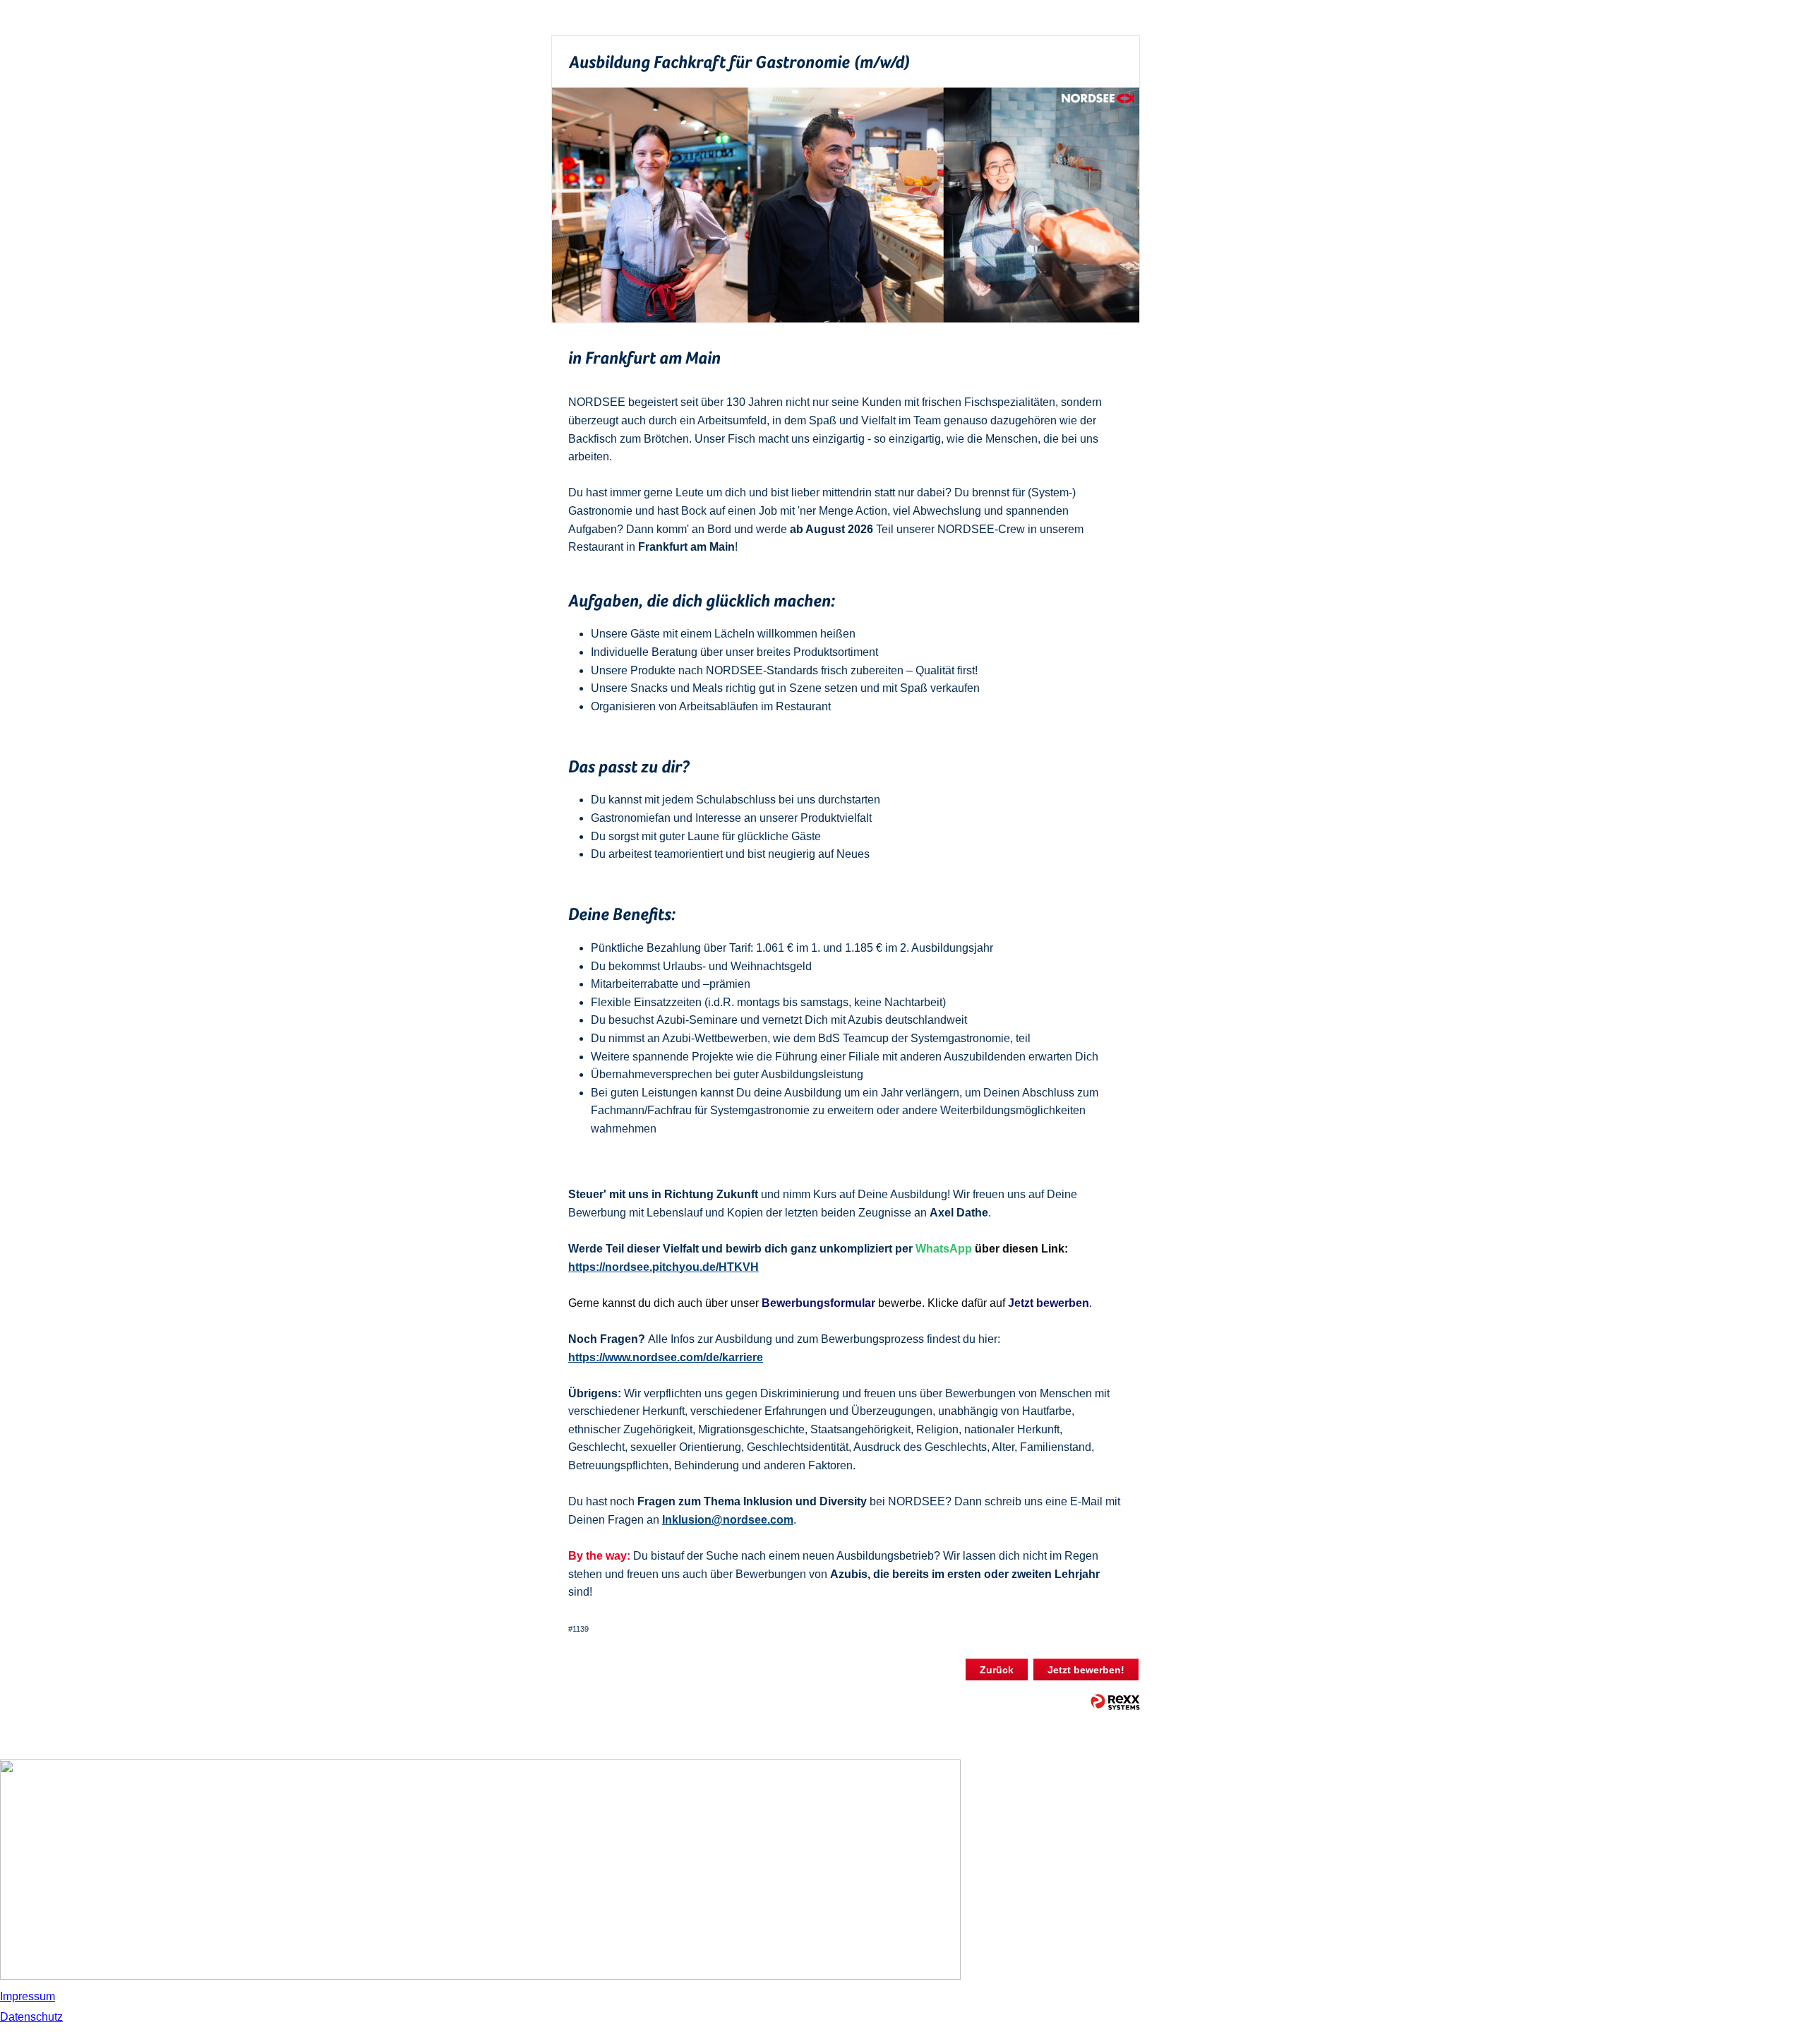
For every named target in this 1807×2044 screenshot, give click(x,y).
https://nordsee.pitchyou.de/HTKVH (664, 1267)
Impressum (28, 1996)
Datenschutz (31, 2017)
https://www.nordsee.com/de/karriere (666, 1357)
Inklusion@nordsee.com (728, 1520)
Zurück (997, 1670)
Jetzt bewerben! (1086, 1670)
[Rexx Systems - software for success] (1115, 1702)
